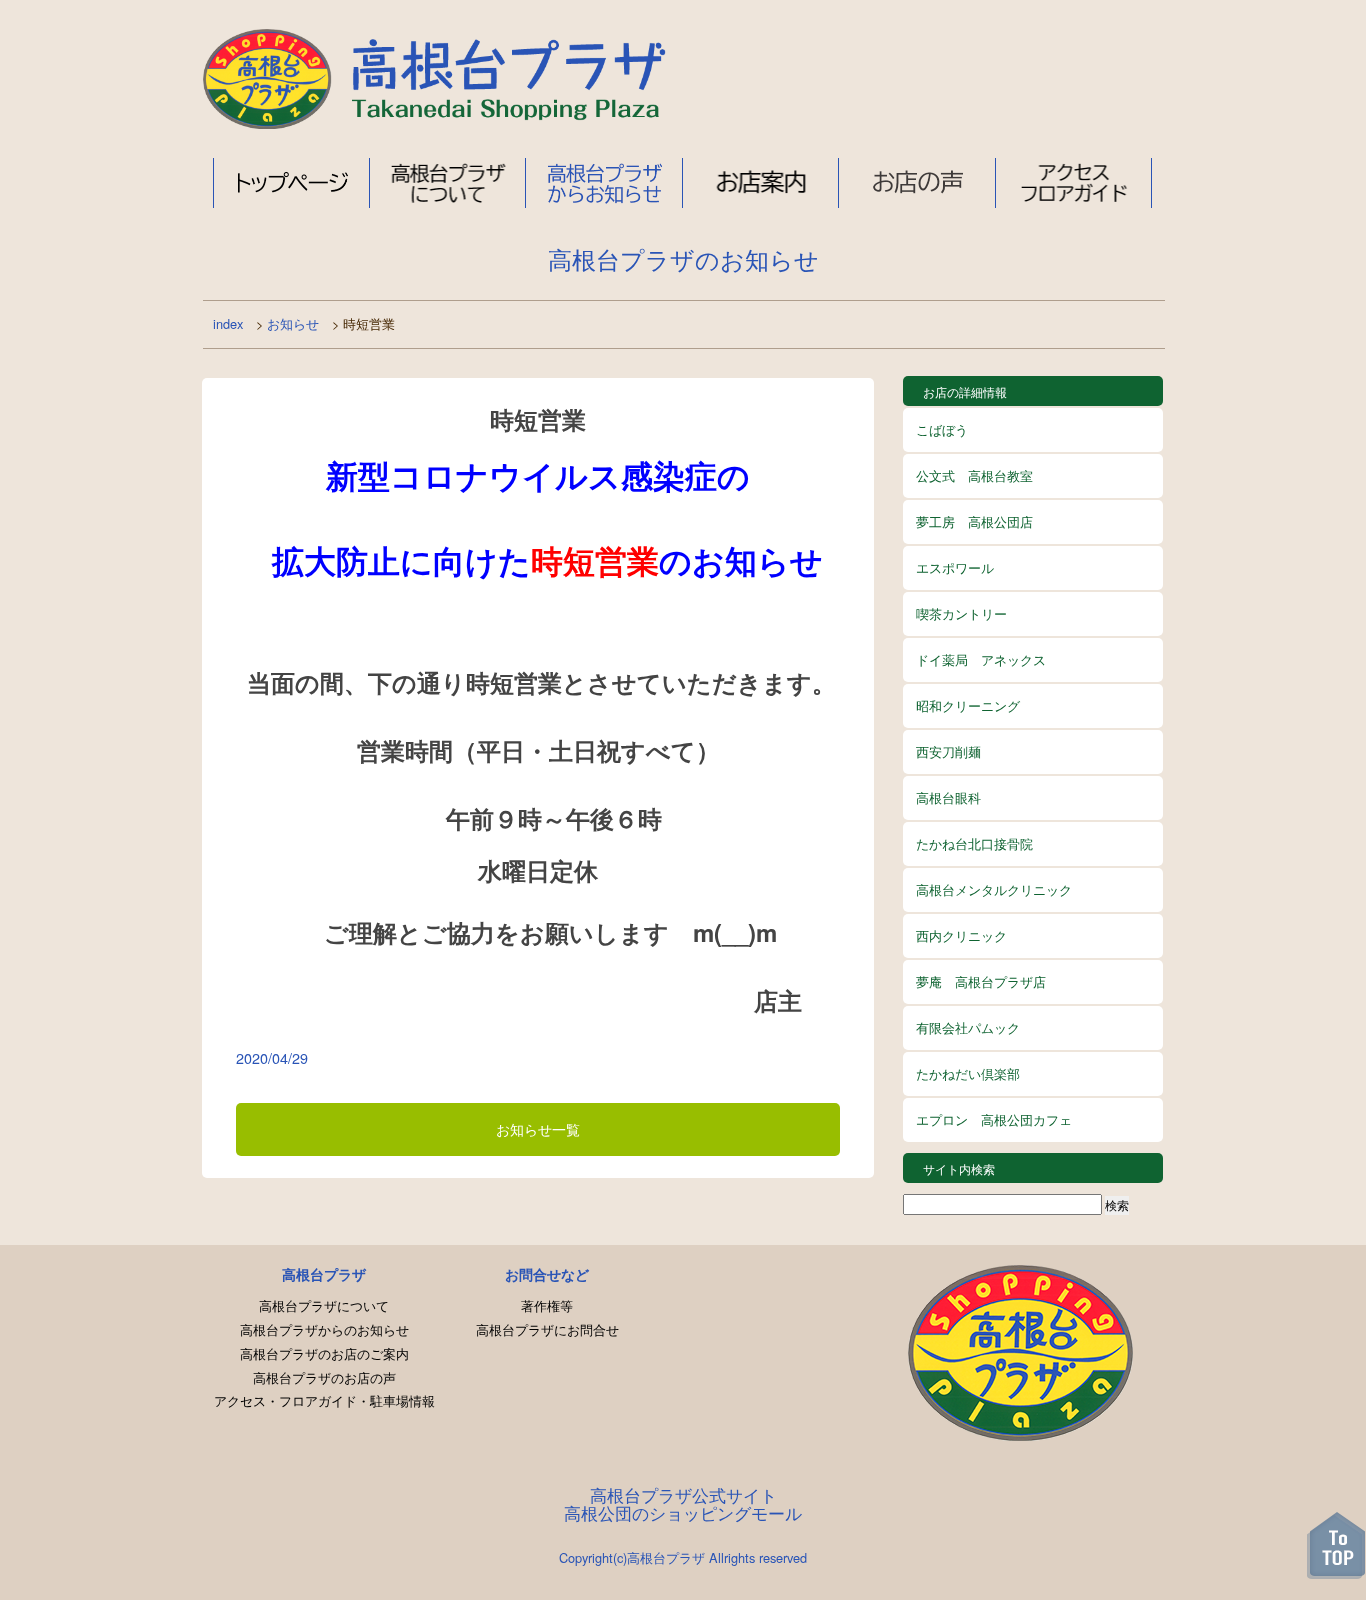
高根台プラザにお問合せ (547, 1329)
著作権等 (547, 1305)
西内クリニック (961, 935)
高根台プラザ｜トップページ (291, 183)
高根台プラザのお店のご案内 (324, 1353)
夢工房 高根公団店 (974, 521)
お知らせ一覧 (538, 1128)
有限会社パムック (968, 1027)
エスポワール (955, 567)
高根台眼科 (948, 797)
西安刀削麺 (948, 751)
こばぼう (942, 429)
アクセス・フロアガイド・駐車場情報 (324, 1400)
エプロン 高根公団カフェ (994, 1119)
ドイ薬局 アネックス (981, 659)
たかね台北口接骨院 (974, 843)
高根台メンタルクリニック (994, 889)
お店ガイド (761, 183)
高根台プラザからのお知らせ (324, 1329)
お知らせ (293, 323)
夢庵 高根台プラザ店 (981, 981)
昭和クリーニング (968, 705)
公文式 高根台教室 (974, 475)
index (228, 323)
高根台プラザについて (448, 183)
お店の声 (917, 183)
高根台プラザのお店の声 (324, 1377)
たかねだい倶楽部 (968, 1073)
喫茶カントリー (961, 613)
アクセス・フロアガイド (1074, 183)
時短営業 (538, 419)
